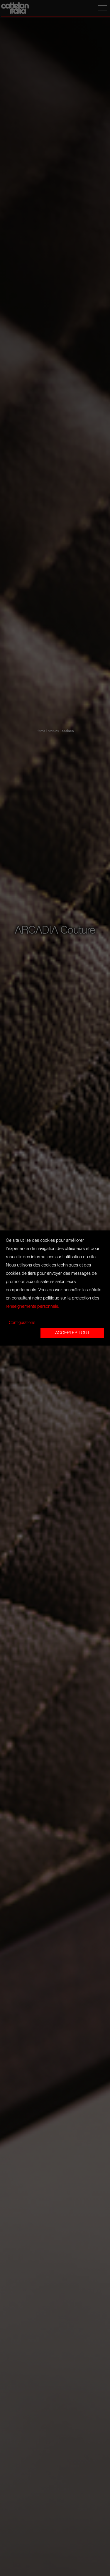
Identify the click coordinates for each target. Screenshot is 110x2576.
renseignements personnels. (33, 1307)
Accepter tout (72, 1333)
